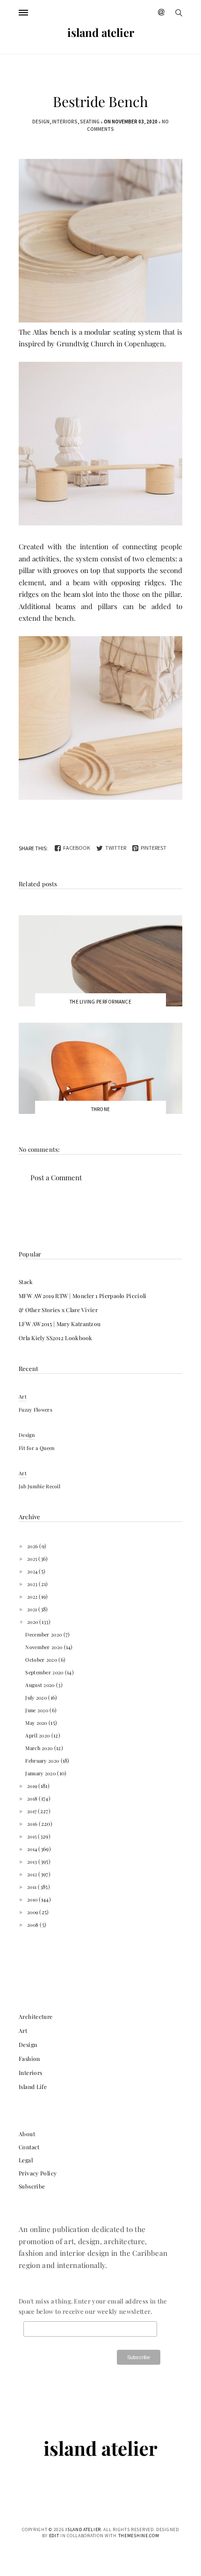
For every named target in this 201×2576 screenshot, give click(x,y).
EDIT (54, 2536)
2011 (33, 1887)
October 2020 (42, 1660)
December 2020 (44, 1634)
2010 (33, 1899)
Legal (26, 2160)
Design (41, 122)
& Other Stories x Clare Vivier (58, 1310)
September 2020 (45, 1672)
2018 (33, 1798)
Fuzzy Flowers (36, 1410)
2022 (33, 1597)
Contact (29, 2147)
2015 (33, 1836)
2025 (33, 1559)
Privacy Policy (38, 2173)
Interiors (65, 122)
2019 (33, 1786)
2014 (33, 1849)
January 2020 (41, 1773)
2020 (33, 1622)
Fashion (29, 2059)
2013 (33, 1862)
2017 (33, 1811)
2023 (33, 1584)
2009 (33, 1912)
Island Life (33, 2087)
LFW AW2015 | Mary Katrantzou (60, 1324)
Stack (26, 1282)
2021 (33, 1609)
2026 (33, 1546)
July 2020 (37, 1697)
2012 (33, 1874)
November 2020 (44, 1647)
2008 (34, 1925)
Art (23, 1396)
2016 (33, 1824)
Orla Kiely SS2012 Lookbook (56, 1338)
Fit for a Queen (37, 1448)
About (27, 2134)
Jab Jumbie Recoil (39, 1486)
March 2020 (39, 1748)
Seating (90, 122)
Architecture (36, 2016)
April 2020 (38, 1735)
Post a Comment (56, 1177)
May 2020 (37, 1723)
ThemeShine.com (139, 2536)
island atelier (101, 32)
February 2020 (43, 1761)
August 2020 (41, 1685)
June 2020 (37, 1710)
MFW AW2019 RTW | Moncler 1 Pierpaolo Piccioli (83, 1296)
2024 (33, 1571)
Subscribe (32, 2186)
